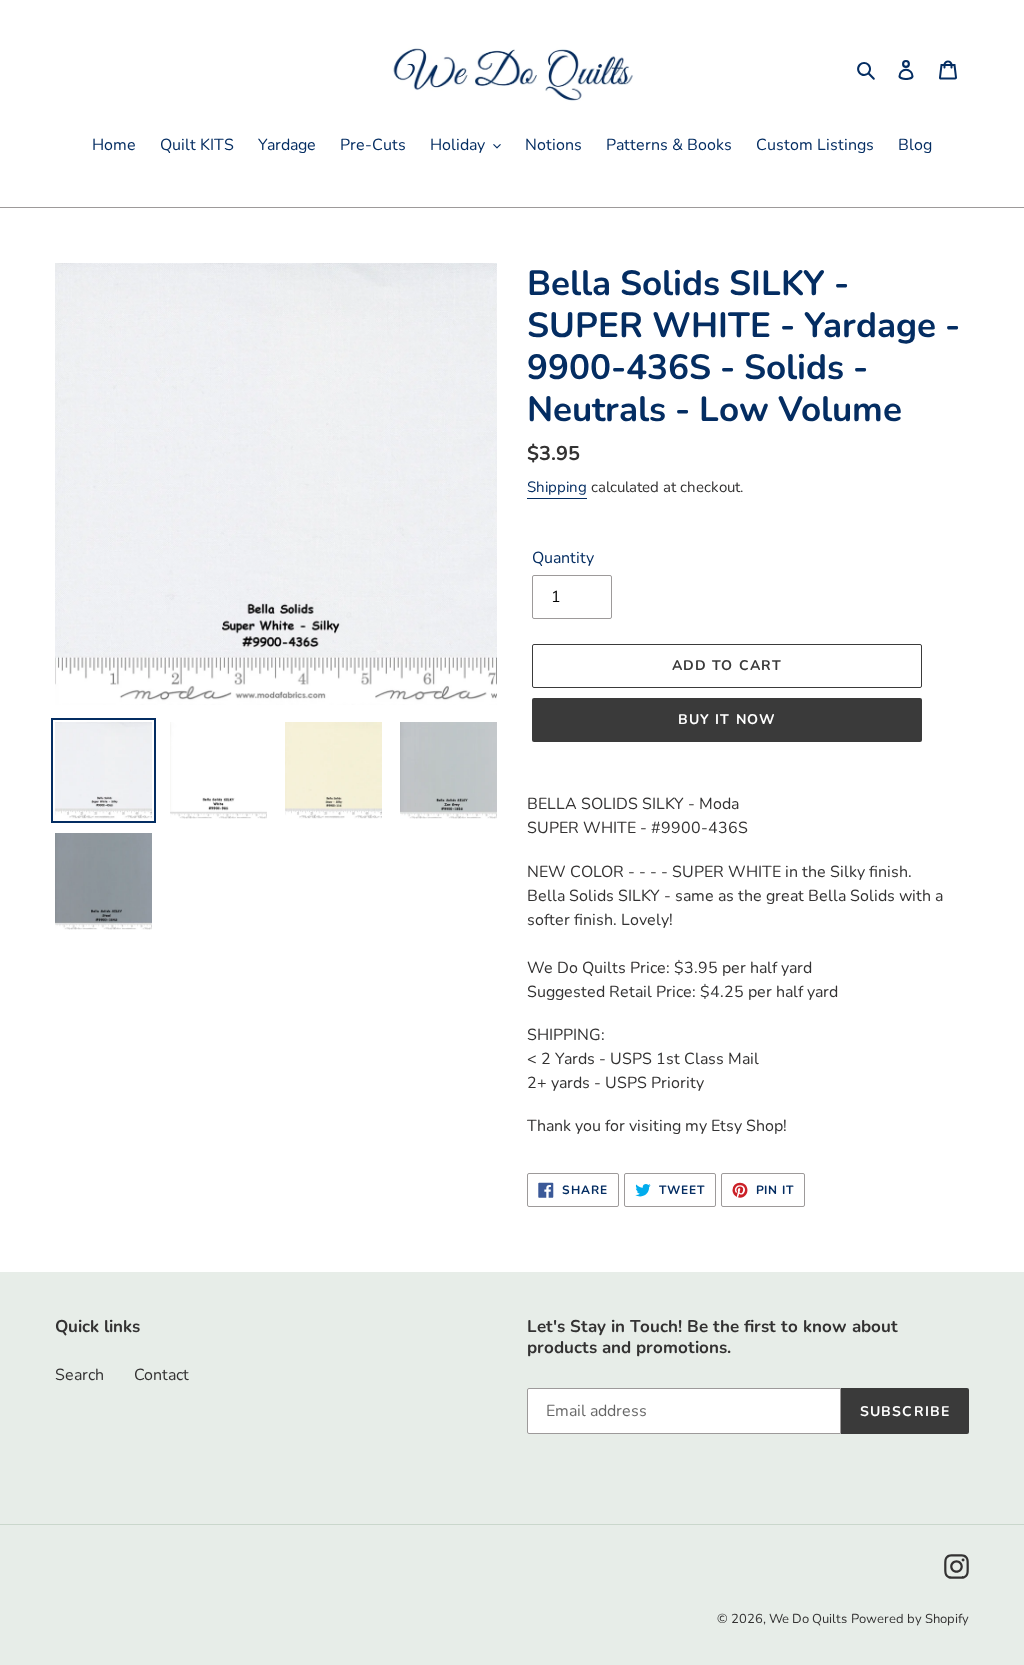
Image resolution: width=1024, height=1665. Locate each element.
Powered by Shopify (910, 1619)
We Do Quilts (808, 1619)
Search (79, 1375)
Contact (161, 1375)
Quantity (563, 558)
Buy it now (727, 719)
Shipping (557, 487)
